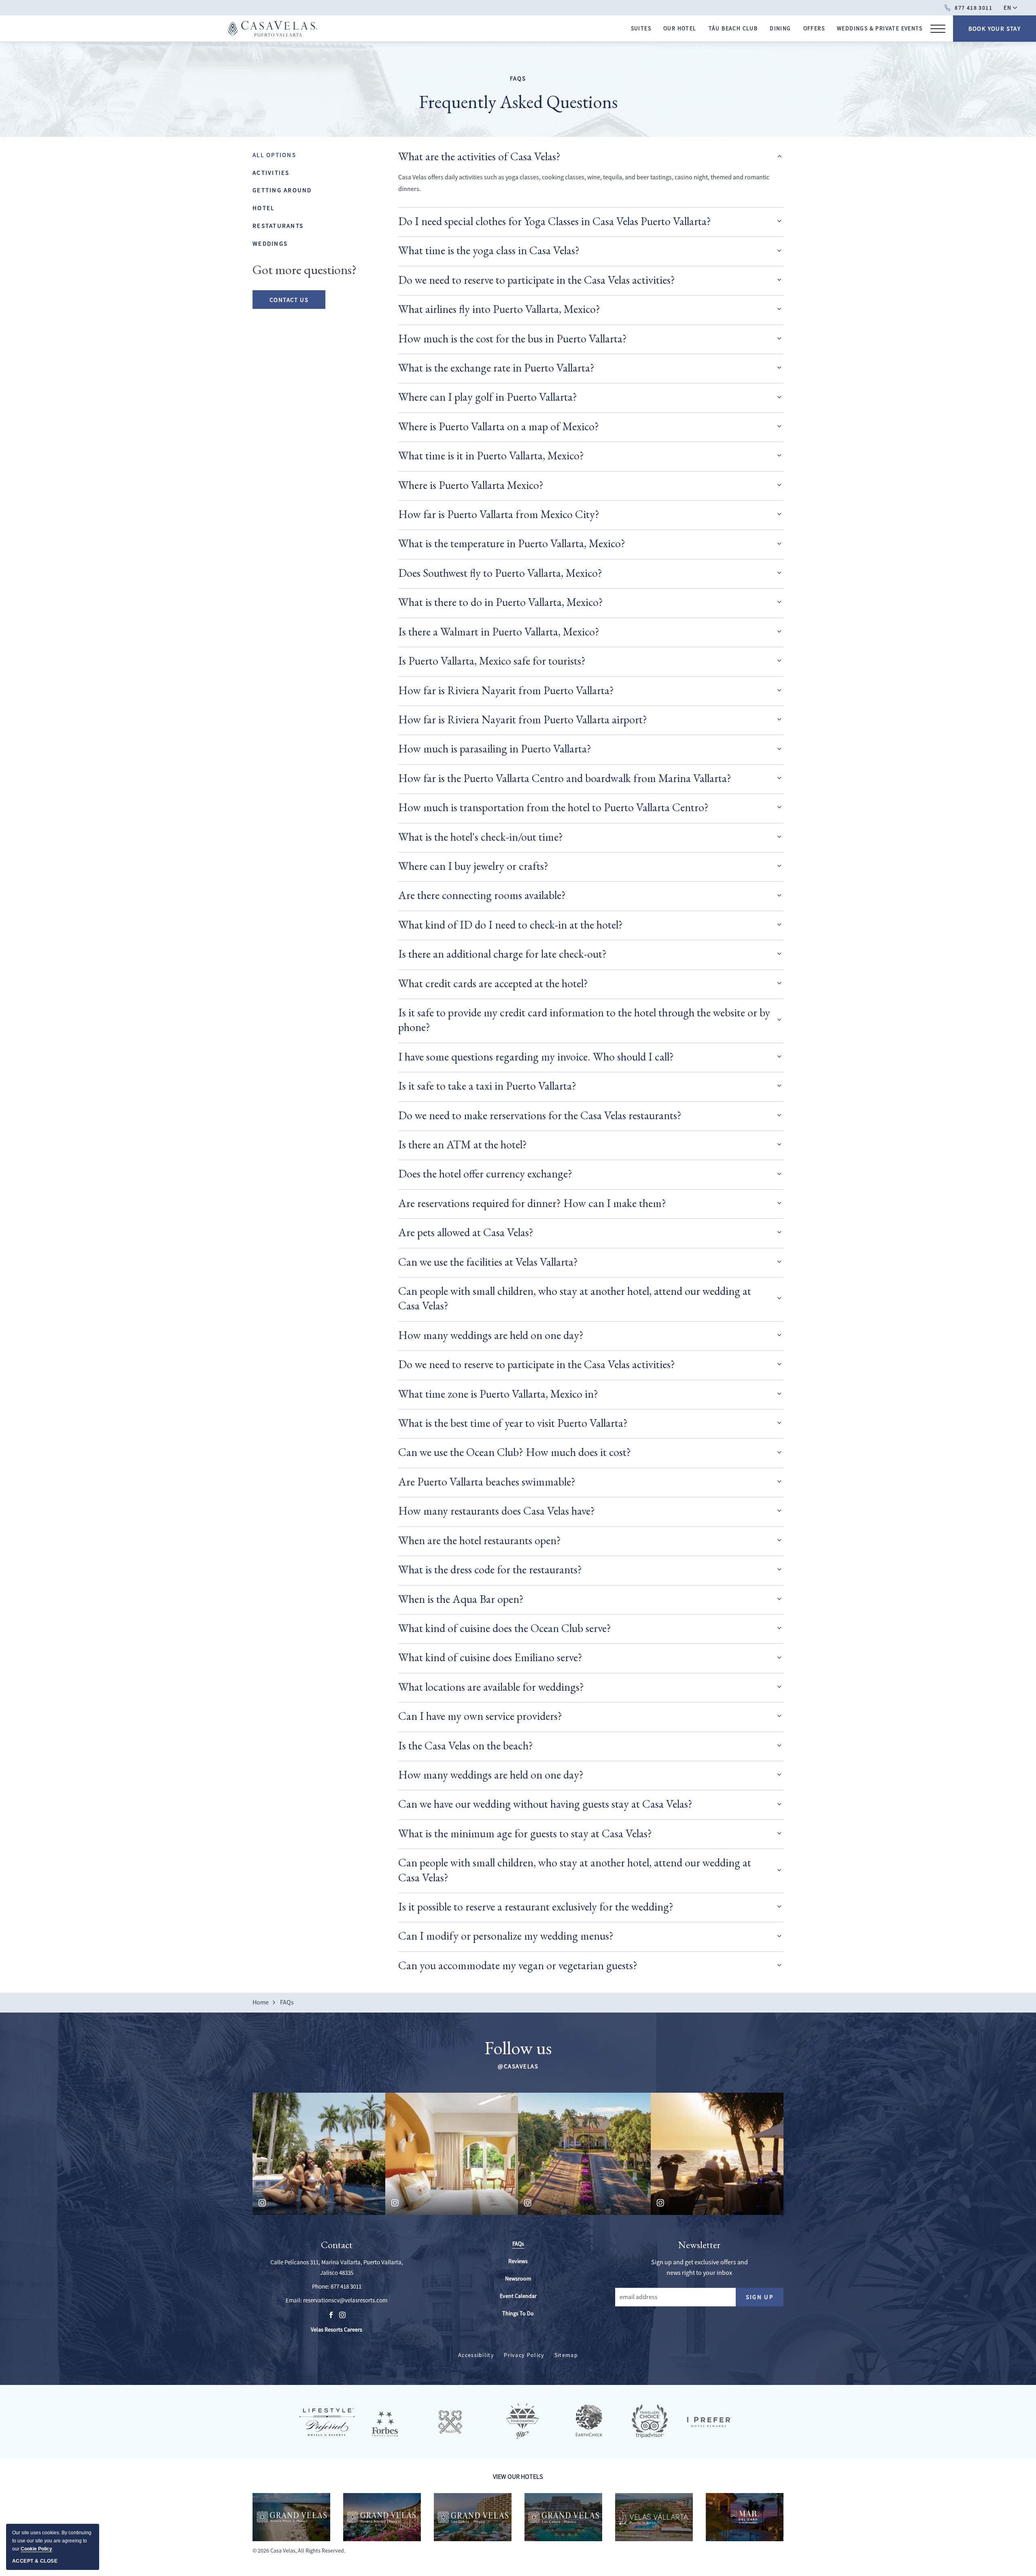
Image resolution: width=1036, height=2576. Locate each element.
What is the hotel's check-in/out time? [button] (481, 837)
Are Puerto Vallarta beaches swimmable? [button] (487, 1481)
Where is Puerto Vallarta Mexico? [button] (471, 485)
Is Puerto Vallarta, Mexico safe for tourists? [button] (492, 661)
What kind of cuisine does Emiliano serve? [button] (490, 1657)
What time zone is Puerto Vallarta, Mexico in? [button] (498, 1394)
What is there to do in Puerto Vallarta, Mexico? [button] (501, 602)
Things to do (518, 2313)
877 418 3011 (346, 2286)
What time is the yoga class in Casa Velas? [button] (489, 250)
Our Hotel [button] (680, 28)
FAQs (518, 78)
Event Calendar (518, 2296)
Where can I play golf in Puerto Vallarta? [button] (488, 397)
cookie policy (36, 2549)
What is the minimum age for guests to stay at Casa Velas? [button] (525, 1833)
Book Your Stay (995, 29)
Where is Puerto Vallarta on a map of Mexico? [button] (499, 426)
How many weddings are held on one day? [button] (491, 1335)
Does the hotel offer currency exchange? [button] (485, 1173)
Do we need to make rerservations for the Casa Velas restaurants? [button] (540, 1115)
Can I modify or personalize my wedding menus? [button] (506, 1936)
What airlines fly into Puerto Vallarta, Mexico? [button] (499, 309)
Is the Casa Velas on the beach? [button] (466, 1745)
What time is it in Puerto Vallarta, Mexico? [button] (491, 455)
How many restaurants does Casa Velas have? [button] (497, 1511)
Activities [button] (271, 173)
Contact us (289, 300)
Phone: (321, 2286)
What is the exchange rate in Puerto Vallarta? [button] (496, 368)
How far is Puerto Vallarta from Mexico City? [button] (499, 514)
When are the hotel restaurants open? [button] (480, 1540)
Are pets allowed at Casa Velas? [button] (466, 1232)
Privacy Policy (524, 2355)
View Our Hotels (518, 2477)
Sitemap (566, 2355)
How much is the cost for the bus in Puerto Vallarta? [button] (513, 338)
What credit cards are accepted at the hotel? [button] (493, 983)
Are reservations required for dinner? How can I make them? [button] (532, 1203)
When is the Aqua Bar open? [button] (461, 1599)
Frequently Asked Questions (518, 102)
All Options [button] (274, 155)
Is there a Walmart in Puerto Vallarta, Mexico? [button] (499, 631)
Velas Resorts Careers (336, 2330)
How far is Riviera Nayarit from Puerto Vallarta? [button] (506, 690)
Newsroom (518, 2278)
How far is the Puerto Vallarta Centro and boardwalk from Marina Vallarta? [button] (565, 778)
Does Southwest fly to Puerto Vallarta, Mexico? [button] (500, 573)
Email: (294, 2300)
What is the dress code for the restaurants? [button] (490, 1569)
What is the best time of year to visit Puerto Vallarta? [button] (513, 1423)
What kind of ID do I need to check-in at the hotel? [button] (511, 925)
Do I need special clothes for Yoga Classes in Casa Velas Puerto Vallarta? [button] (555, 221)
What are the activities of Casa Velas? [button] (479, 156)
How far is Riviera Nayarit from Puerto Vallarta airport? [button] (523, 719)
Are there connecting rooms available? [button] (482, 895)
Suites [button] (641, 28)
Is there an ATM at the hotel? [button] (463, 1144)
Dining (780, 28)
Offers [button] (814, 28)
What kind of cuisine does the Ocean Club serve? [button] (505, 1628)
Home (261, 2002)
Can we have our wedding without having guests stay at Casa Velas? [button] (545, 1804)
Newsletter (699, 2245)
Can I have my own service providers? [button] (480, 1716)
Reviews (518, 2261)
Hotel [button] (263, 208)
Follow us (518, 2048)
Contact (337, 2245)
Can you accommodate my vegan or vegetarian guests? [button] (518, 1965)
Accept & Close (35, 2561)
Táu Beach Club (733, 28)
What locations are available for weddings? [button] (491, 1687)
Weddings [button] (270, 243)
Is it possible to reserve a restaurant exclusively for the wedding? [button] (536, 1906)
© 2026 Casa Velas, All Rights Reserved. (299, 2550)
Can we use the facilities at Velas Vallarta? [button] (488, 1262)
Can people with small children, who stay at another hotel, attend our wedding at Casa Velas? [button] (575, 1298)
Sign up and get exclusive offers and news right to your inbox (700, 2268)
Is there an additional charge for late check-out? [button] (502, 954)
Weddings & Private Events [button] (880, 28)
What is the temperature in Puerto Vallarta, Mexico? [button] (512, 543)
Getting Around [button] (282, 190)
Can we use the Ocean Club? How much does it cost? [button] (515, 1452)
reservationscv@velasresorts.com (345, 2300)
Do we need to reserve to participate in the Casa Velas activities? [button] (537, 280)
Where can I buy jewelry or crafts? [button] (473, 866)
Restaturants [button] (278, 226)
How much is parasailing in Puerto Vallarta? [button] (495, 748)
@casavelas (518, 2066)
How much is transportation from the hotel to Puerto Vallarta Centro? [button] (553, 807)
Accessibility (476, 2355)
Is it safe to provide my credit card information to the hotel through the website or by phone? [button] (584, 1020)
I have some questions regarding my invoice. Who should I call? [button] (536, 1056)
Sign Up (765, 2299)
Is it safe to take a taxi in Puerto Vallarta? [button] (487, 1086)
